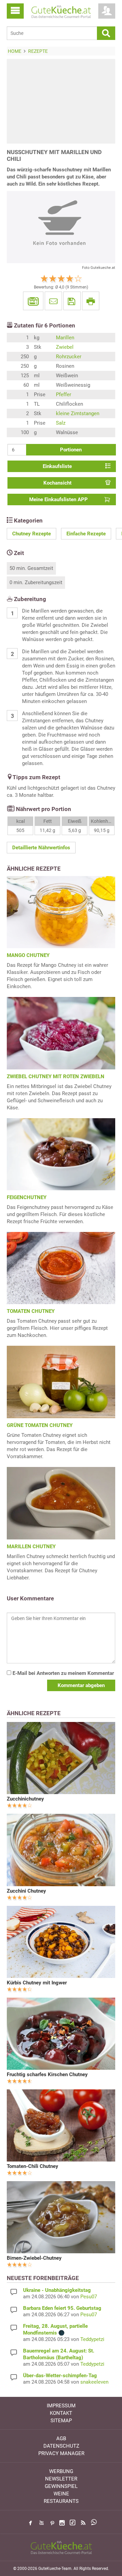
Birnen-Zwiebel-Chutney (34, 2258)
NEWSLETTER (61, 2479)
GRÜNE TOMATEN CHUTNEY (40, 1425)
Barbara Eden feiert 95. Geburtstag (62, 2308)
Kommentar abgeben (81, 1685)
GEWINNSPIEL (61, 2486)
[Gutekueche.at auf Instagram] (62, 2523)
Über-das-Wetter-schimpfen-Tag (60, 2376)
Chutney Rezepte (32, 534)
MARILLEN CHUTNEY (31, 1547)
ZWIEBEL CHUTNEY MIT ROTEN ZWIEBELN (56, 1077)
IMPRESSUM (61, 2406)
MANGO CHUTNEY (28, 955)
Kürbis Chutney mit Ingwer (37, 1983)
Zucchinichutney (25, 1799)
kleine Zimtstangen (78, 413)
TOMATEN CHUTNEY (31, 1311)
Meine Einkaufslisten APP (58, 499)
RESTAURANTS (61, 2501)
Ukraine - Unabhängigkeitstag (57, 2290)
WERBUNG (61, 2471)
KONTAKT (61, 2413)
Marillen (65, 338)
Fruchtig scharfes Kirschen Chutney (47, 2074)
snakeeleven (94, 2382)
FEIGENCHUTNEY (27, 1197)
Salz (61, 423)
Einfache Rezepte (86, 534)
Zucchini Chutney (26, 1891)
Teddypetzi (92, 2339)
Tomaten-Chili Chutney (33, 2166)
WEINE (61, 2494)
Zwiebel (65, 347)
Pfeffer (64, 395)
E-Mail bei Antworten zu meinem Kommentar (63, 1673)
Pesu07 (89, 2297)
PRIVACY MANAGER (61, 2453)
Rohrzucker (69, 357)
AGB (61, 2439)
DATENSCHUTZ (61, 2446)
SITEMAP (61, 2421)
